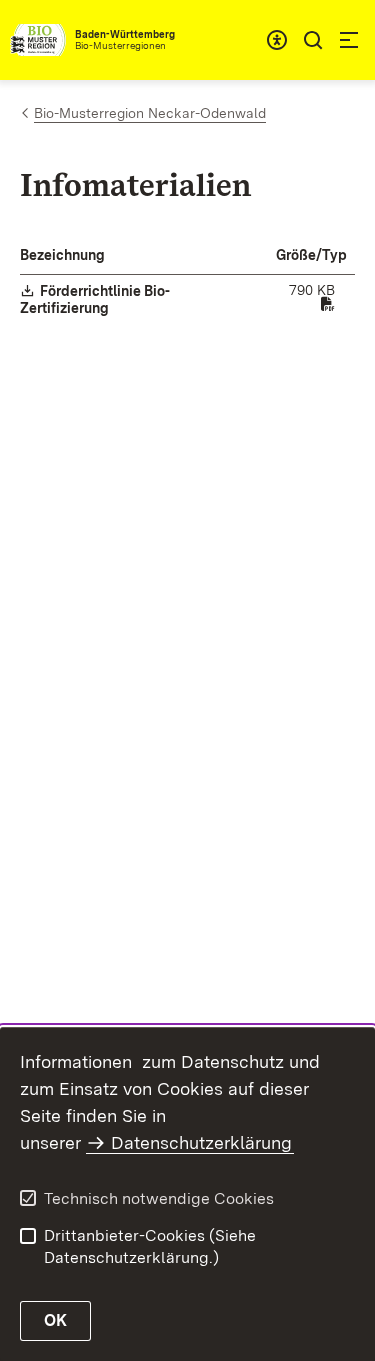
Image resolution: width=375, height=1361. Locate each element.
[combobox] (277, 40)
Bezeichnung (62, 255)
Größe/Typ (311, 255)
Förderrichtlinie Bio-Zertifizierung (95, 299)
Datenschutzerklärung (201, 1142)
